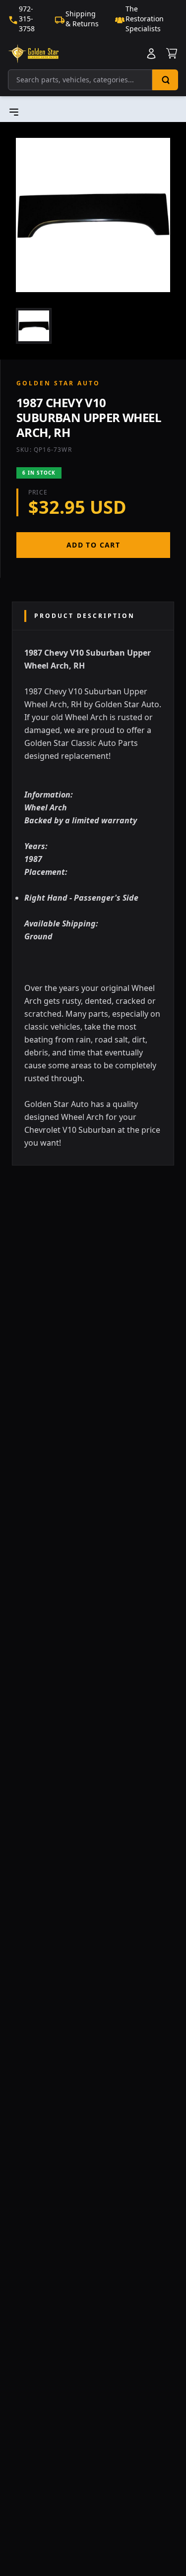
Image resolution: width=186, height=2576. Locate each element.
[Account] (151, 54)
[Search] (165, 80)
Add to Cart (93, 545)
